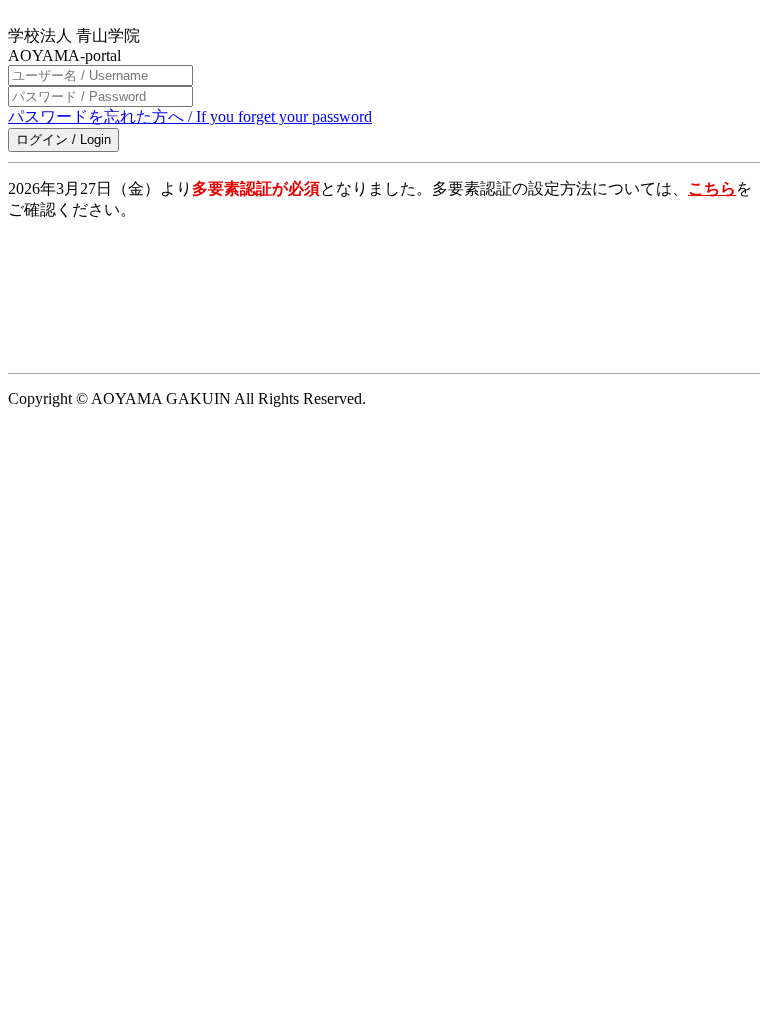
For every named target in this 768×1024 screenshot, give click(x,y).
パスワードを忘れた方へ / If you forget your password (190, 116)
